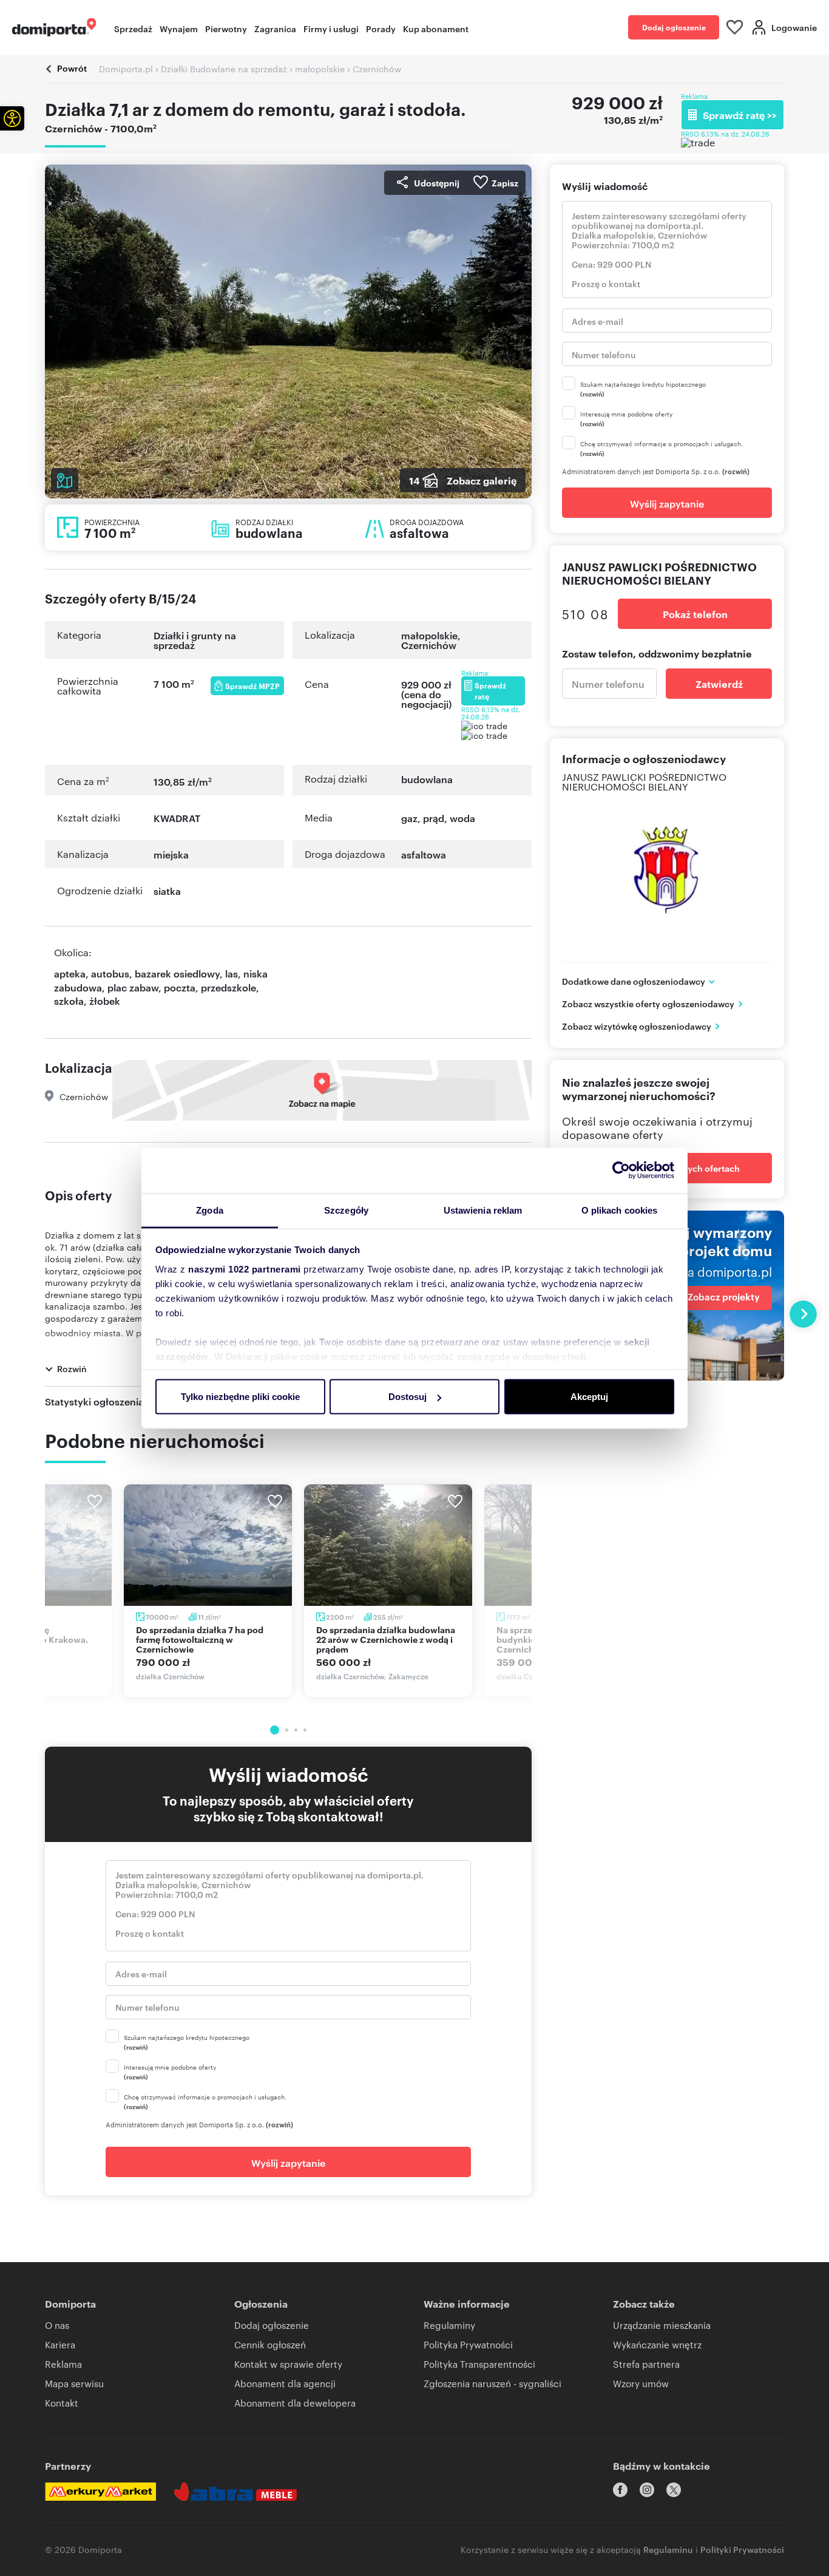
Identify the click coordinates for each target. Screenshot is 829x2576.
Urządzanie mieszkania (662, 2325)
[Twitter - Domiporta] (674, 2490)
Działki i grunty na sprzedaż (195, 640)
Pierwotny (226, 28)
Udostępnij (437, 182)
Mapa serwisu (74, 2383)
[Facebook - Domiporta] (620, 2490)
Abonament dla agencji (285, 2383)
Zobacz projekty (724, 1297)
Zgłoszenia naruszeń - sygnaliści (492, 2383)
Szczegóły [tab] (346, 1210)
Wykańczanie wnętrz (657, 2344)
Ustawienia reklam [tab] (483, 1210)
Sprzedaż (133, 28)
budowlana (427, 779)
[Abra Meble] (235, 2492)
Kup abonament (436, 28)
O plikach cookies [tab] (620, 1210)
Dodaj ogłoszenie (674, 27)
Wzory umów (641, 2383)
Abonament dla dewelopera (295, 2403)
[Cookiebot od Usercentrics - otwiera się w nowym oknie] (621, 1171)
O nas (57, 2325)
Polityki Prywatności (742, 2549)
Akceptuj (589, 1397)
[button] (12, 118)
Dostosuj (408, 1397)
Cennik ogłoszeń (270, 2344)
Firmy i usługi (331, 28)
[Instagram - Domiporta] (647, 2490)
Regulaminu (668, 2549)
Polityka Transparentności (479, 2364)
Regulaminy (449, 2325)
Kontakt (62, 2403)
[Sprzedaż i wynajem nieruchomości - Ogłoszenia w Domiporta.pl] (54, 27)
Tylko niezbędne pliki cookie (240, 1397)
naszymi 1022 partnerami (245, 1269)
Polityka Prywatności (468, 2344)
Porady (381, 28)
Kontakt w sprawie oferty (288, 2364)
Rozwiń (72, 1368)
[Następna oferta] (803, 1314)
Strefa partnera (646, 2364)
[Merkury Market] (100, 2492)
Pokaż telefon (695, 614)
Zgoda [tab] (210, 1210)
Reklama (63, 2364)
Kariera (60, 2344)
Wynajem (179, 28)
